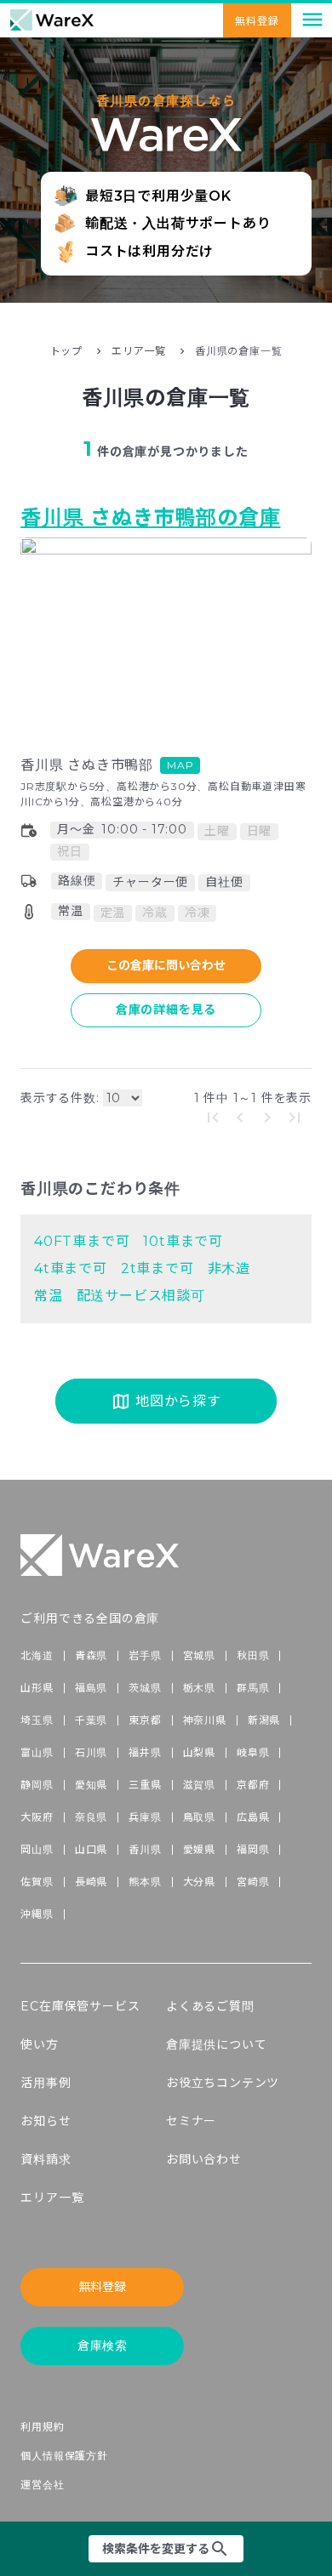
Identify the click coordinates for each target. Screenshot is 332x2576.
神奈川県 (205, 1720)
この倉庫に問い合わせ (166, 965)
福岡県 (253, 1849)
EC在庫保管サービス (80, 2006)
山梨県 (199, 1752)
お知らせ (46, 2121)
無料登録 (102, 2287)
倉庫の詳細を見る (166, 1009)
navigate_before (240, 1117)
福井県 (145, 1752)
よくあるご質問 (210, 2006)
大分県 (199, 1882)
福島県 (91, 1688)
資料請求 (46, 2159)
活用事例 (46, 2083)
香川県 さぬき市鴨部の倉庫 (150, 517)
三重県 (145, 1785)
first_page (213, 1117)
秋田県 (253, 1655)
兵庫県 (145, 1817)
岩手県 (145, 1655)
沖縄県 (37, 1914)
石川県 (91, 1752)
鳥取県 (199, 1817)
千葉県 (91, 1720)
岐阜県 (253, 1752)
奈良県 (91, 1817)
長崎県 (91, 1882)
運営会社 (42, 2485)
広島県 (253, 1817)
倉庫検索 (103, 2346)
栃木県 (199, 1688)
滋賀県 (199, 1785)
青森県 (91, 1655)
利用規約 (42, 2427)
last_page (295, 1117)
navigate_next (267, 1117)
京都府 (253, 1785)
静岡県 (37, 1785)
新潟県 (264, 1720)
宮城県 (199, 1655)
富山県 (37, 1752)
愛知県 (91, 1785)
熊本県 (145, 1882)
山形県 (37, 1688)
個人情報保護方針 (64, 2456)
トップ (66, 351)
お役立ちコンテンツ (223, 2083)
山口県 (91, 1849)
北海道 (37, 1655)
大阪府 (37, 1817)
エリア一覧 (139, 351)
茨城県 (145, 1688)
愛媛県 (199, 1849)
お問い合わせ (204, 2159)
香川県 (145, 1849)
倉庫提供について (216, 2044)
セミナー (191, 2121)
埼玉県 (37, 1720)
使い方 (39, 2044)
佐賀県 (37, 1882)
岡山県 (37, 1849)
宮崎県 (253, 1882)
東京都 (145, 1720)
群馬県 (253, 1688)
